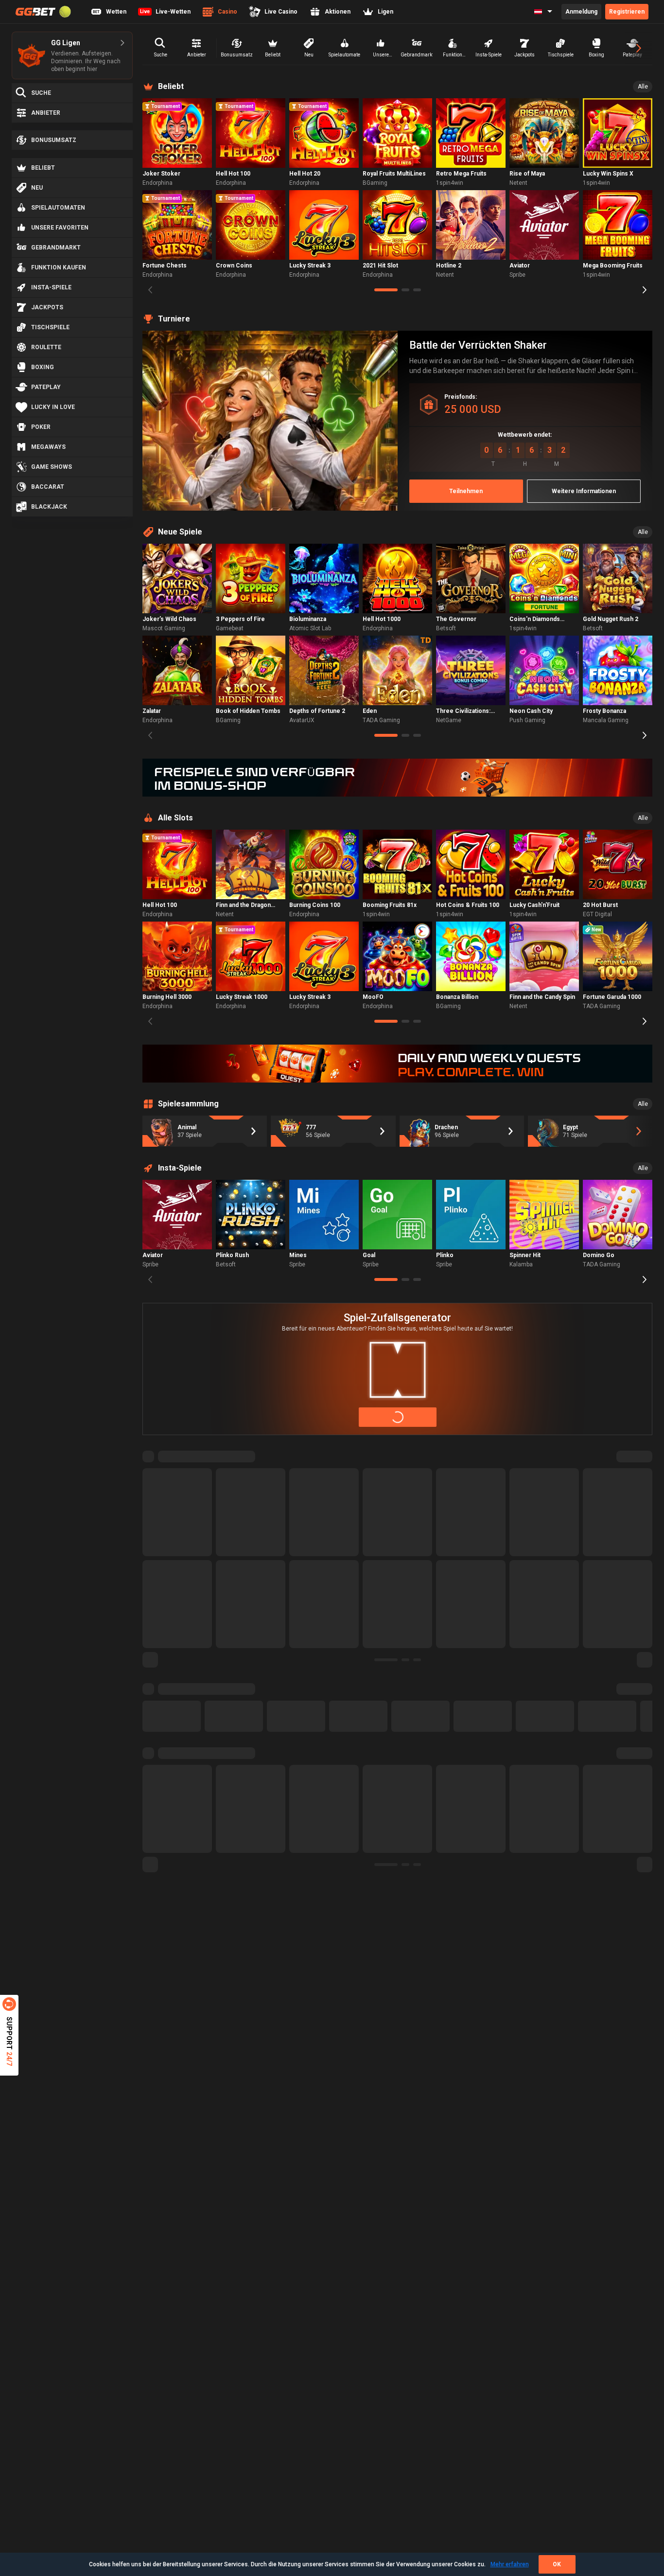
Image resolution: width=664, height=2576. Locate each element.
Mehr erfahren (510, 2564)
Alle (643, 87)
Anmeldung (581, 12)
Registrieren (627, 12)
